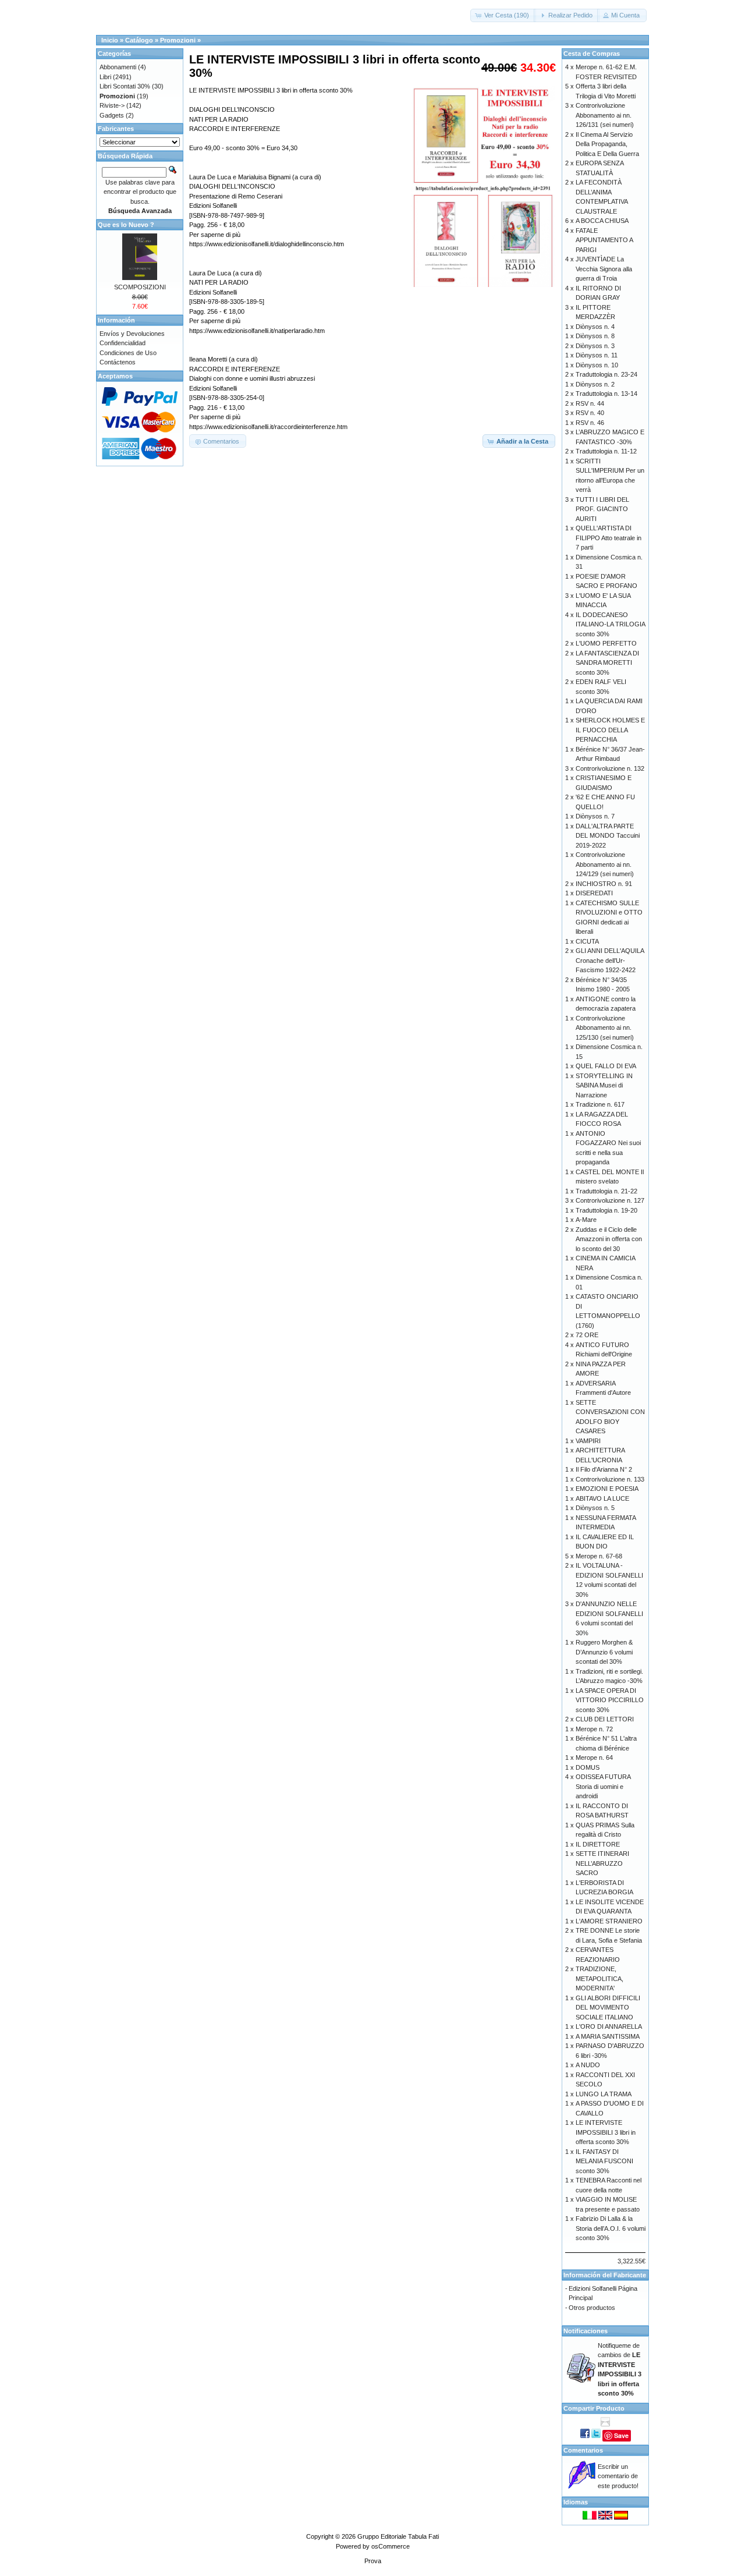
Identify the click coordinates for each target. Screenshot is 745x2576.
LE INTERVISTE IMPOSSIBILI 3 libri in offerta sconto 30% (606, 2132)
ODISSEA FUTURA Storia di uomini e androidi (603, 1786)
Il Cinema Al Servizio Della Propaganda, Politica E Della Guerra (607, 144)
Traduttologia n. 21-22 (606, 1191)
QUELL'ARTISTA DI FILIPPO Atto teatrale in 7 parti (609, 538)
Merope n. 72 (594, 1729)
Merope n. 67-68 (599, 1556)
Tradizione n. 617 (600, 1104)
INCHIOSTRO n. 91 (604, 884)
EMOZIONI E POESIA (607, 1489)
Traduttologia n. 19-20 (606, 1210)
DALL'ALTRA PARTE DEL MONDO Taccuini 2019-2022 (608, 836)
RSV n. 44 (590, 403)
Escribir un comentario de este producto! (618, 2476)
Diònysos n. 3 (595, 346)
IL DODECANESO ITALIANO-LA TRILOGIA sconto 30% (610, 624)
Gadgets (112, 115)
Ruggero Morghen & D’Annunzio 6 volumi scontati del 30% (604, 1652)
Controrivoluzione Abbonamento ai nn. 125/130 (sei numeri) (605, 1028)
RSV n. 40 (590, 413)
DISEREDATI (594, 893)
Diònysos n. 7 (595, 816)
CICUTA (587, 941)
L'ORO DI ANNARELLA (609, 2026)
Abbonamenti (118, 67)
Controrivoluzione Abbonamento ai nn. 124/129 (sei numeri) (605, 864)
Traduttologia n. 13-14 (606, 394)
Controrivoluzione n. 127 (610, 1200)
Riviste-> (112, 105)
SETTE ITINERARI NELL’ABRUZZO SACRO (602, 1863)
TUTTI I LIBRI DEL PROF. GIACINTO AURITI (602, 509)
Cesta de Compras (592, 54)
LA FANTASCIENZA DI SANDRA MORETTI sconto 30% (607, 663)
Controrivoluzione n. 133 (610, 1479)
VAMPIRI (588, 1441)
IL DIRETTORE (598, 1844)
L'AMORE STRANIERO (609, 1921)
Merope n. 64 (594, 1758)
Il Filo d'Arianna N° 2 (604, 1469)
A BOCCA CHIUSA (602, 221)
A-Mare (586, 1220)
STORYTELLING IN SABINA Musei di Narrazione (604, 1085)
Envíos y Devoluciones (132, 334)
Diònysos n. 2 (595, 384)
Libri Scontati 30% (125, 86)
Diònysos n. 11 (597, 355)
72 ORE (587, 1335)
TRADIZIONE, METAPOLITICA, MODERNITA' (599, 1978)
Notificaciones (586, 2331)
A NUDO (588, 2065)
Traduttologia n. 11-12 (606, 451)
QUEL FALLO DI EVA (606, 1066)
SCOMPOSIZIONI (140, 287)
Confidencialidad (123, 343)
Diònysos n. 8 (595, 336)
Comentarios (583, 2450)
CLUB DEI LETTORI (605, 1719)
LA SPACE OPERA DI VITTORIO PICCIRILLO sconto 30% (610, 1700)
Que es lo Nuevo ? (126, 225)
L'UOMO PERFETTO (606, 643)
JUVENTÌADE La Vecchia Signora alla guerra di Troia (604, 269)
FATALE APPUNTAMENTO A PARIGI (604, 240)
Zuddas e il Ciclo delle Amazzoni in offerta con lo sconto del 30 (609, 1239)
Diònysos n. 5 (595, 1508)
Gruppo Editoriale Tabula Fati (398, 2536)
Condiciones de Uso (128, 353)
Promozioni (178, 40)
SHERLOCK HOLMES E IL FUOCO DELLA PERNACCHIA (610, 730)
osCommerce (391, 2546)
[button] (503, 15)
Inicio (110, 40)
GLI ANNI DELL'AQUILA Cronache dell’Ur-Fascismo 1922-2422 (610, 960)
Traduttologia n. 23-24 (606, 374)
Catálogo (139, 40)
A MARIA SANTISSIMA (608, 2036)
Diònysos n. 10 (597, 365)
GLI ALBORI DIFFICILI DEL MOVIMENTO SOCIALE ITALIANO (608, 2008)
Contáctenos (118, 362)
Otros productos (592, 2308)
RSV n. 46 (590, 423)
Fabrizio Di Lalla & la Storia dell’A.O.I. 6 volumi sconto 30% (611, 2228)
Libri (105, 77)
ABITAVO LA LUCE (602, 1498)
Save (621, 2435)
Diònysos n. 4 (595, 327)
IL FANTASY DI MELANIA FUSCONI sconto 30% (604, 2161)
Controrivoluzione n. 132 (610, 768)
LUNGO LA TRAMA (604, 2094)
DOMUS (588, 1767)
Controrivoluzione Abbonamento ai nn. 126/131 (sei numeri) (605, 115)
